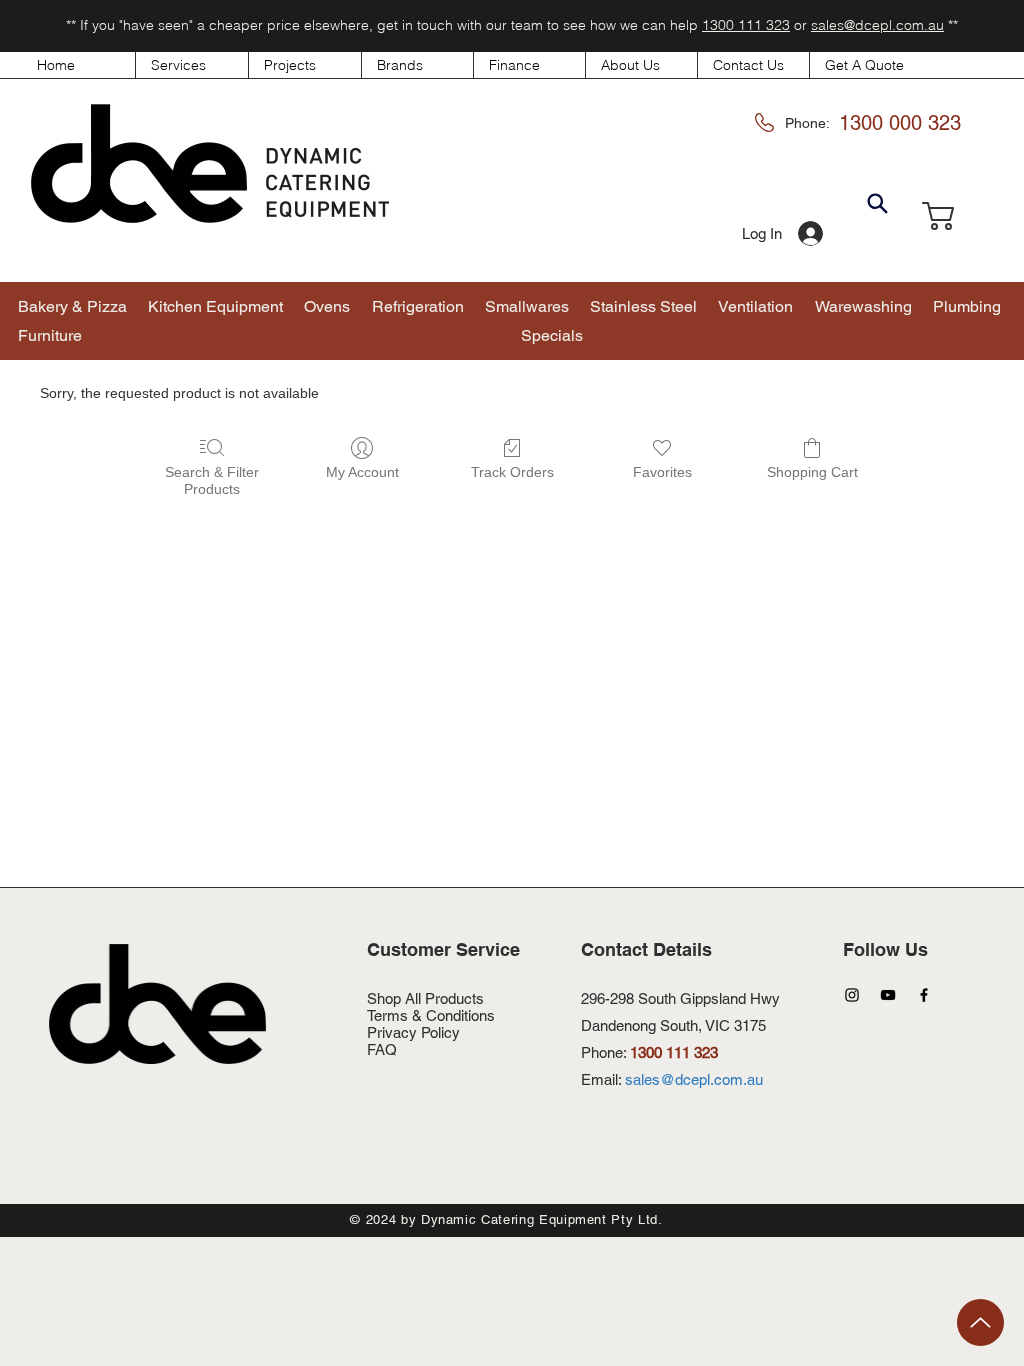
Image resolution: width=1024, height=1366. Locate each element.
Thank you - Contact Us (445, 1083)
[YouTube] (888, 995)
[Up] (980, 1322)
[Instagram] (852, 995)
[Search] (877, 204)
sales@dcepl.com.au (877, 25)
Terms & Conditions (431, 1015)
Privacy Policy (413, 1032)
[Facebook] (924, 995)
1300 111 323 (746, 25)
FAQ (382, 1049)
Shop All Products (425, 998)
